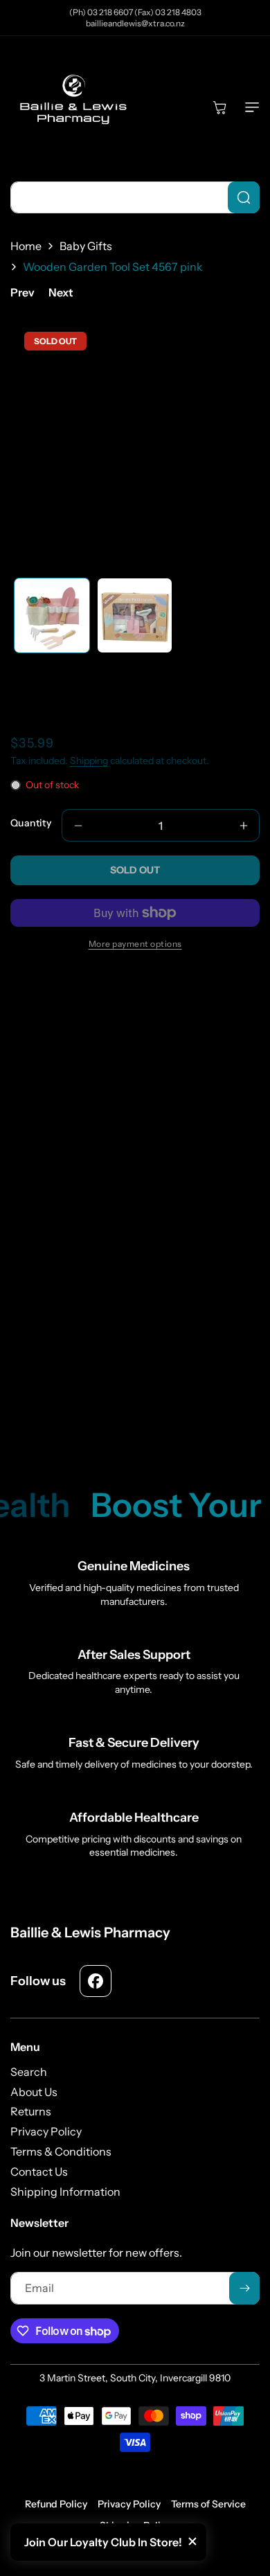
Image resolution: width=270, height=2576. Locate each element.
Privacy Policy (129, 2504)
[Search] (244, 197)
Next (61, 292)
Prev (22, 292)
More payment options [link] (135, 944)
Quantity (31, 823)
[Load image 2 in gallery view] (135, 616)
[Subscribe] (244, 2288)
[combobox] (135, 197)
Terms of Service (208, 2504)
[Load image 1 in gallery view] (52, 616)
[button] (249, 107)
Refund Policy (56, 2504)
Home (26, 246)
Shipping (89, 761)
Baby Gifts (86, 246)
